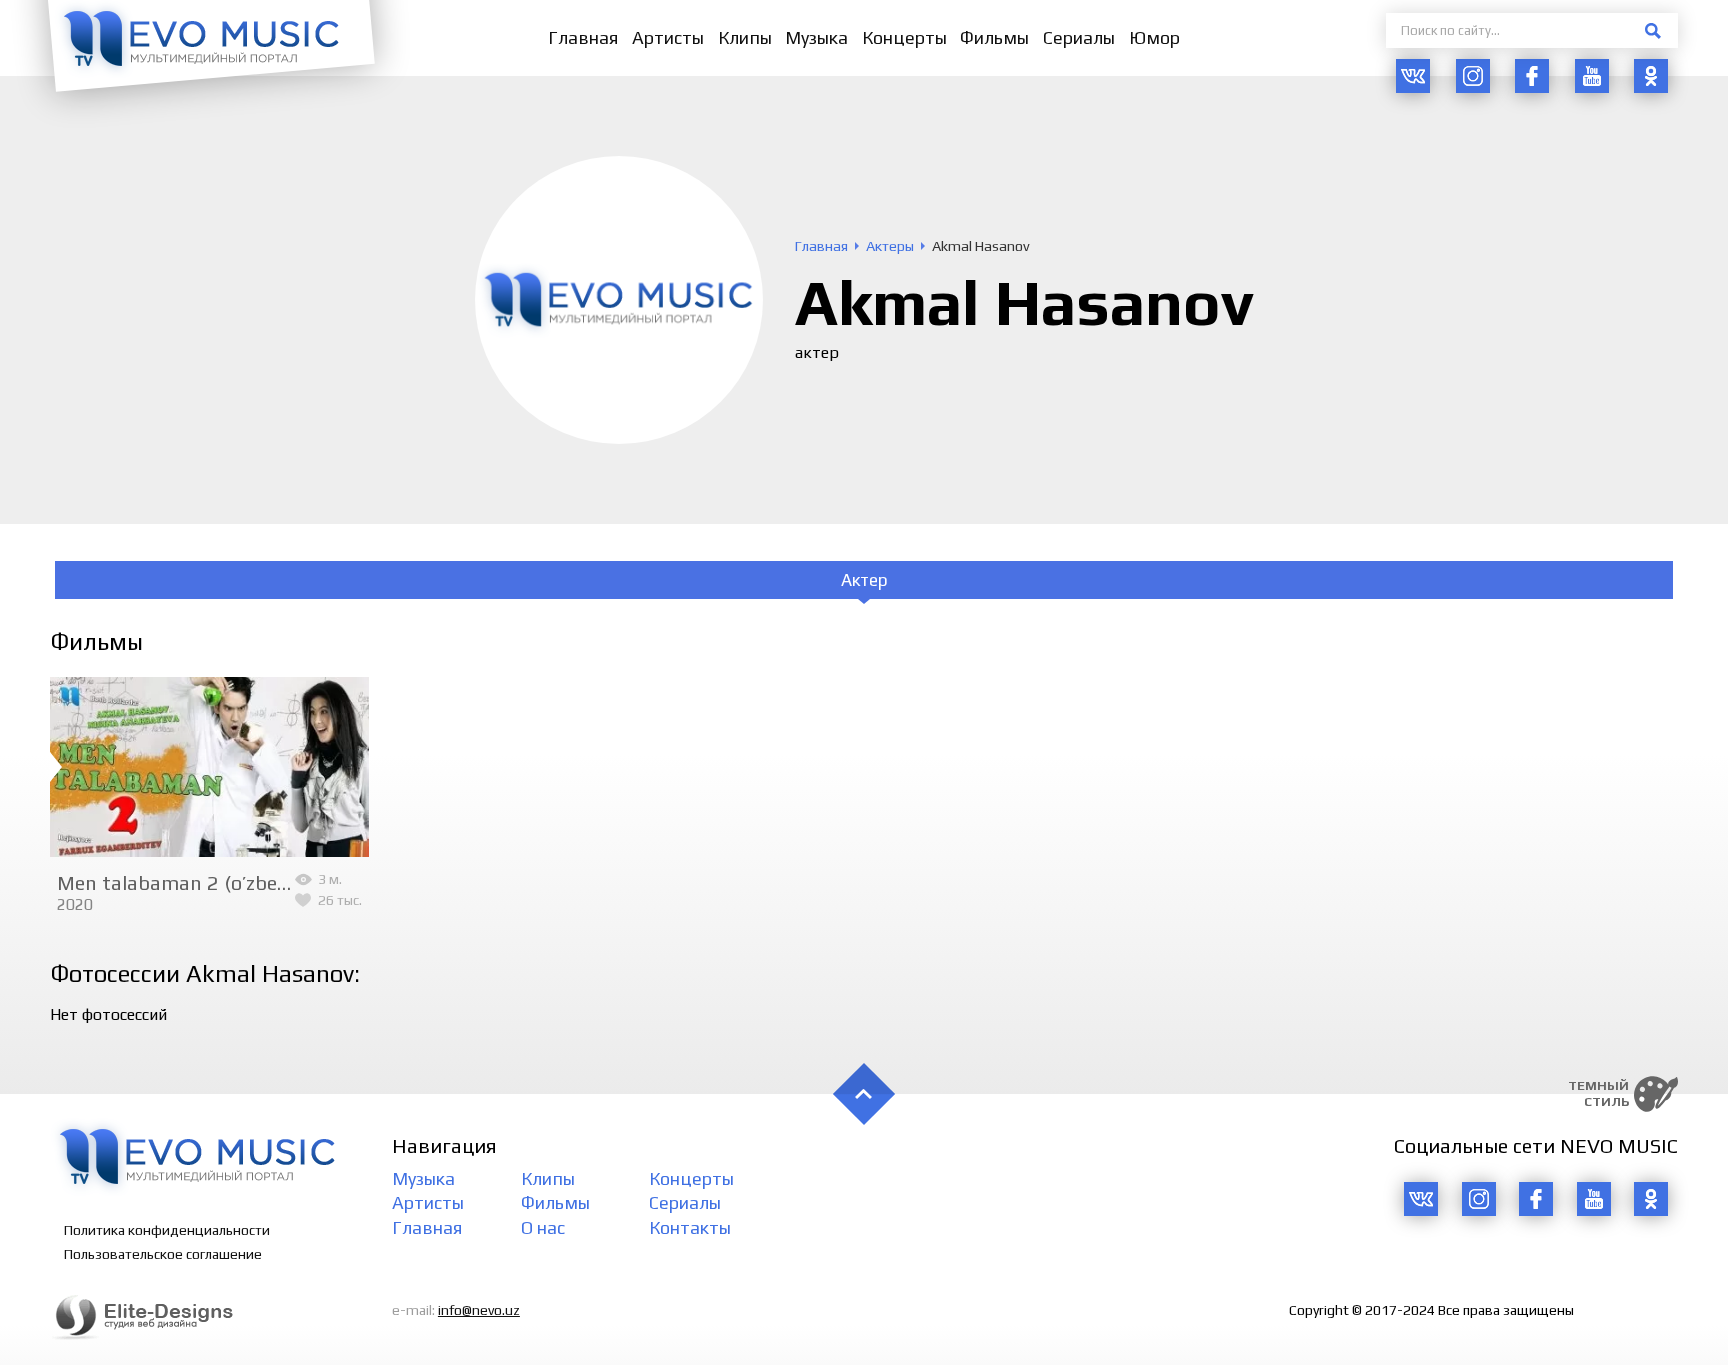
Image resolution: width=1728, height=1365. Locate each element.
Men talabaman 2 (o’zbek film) (195, 882)
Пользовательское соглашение (163, 1254)
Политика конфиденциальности (167, 1230)
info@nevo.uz (479, 1310)
